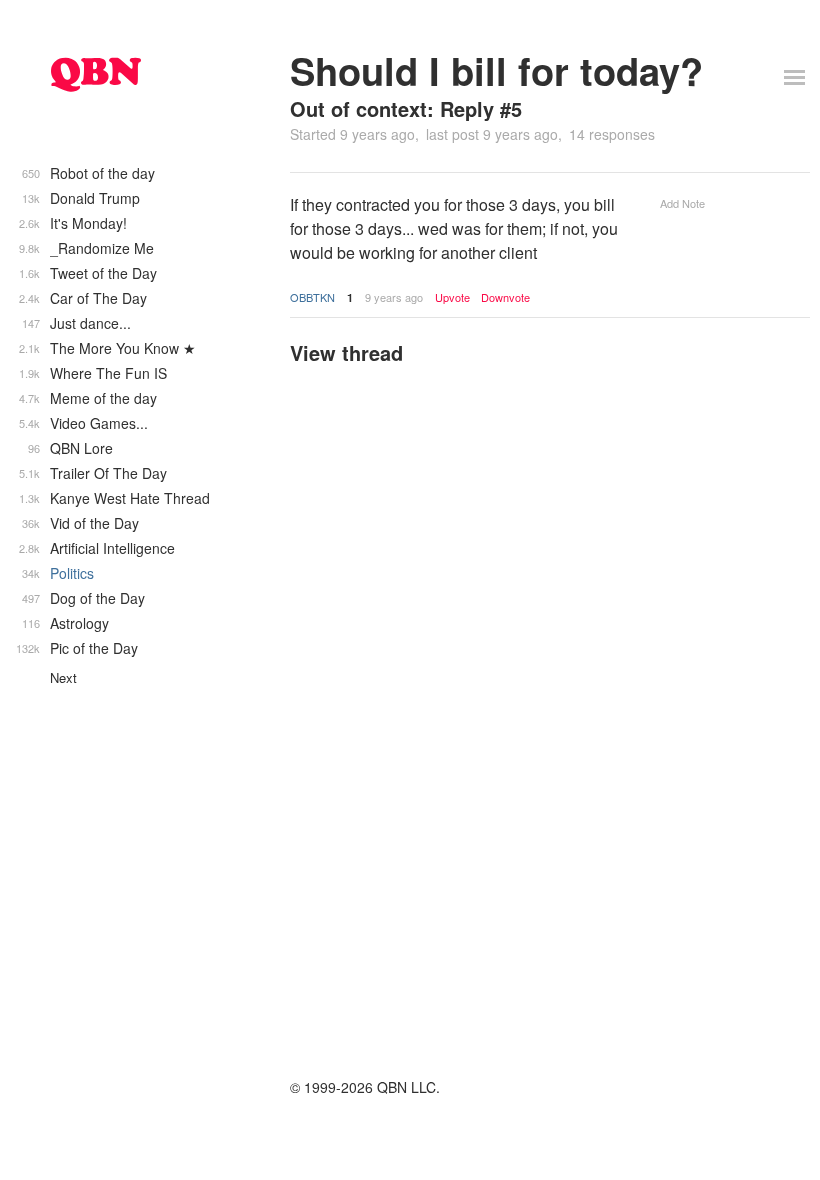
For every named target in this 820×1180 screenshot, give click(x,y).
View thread (346, 352)
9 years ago (394, 297)
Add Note (682, 203)
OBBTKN (312, 297)
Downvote (505, 297)
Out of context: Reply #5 (406, 108)
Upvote (452, 297)
